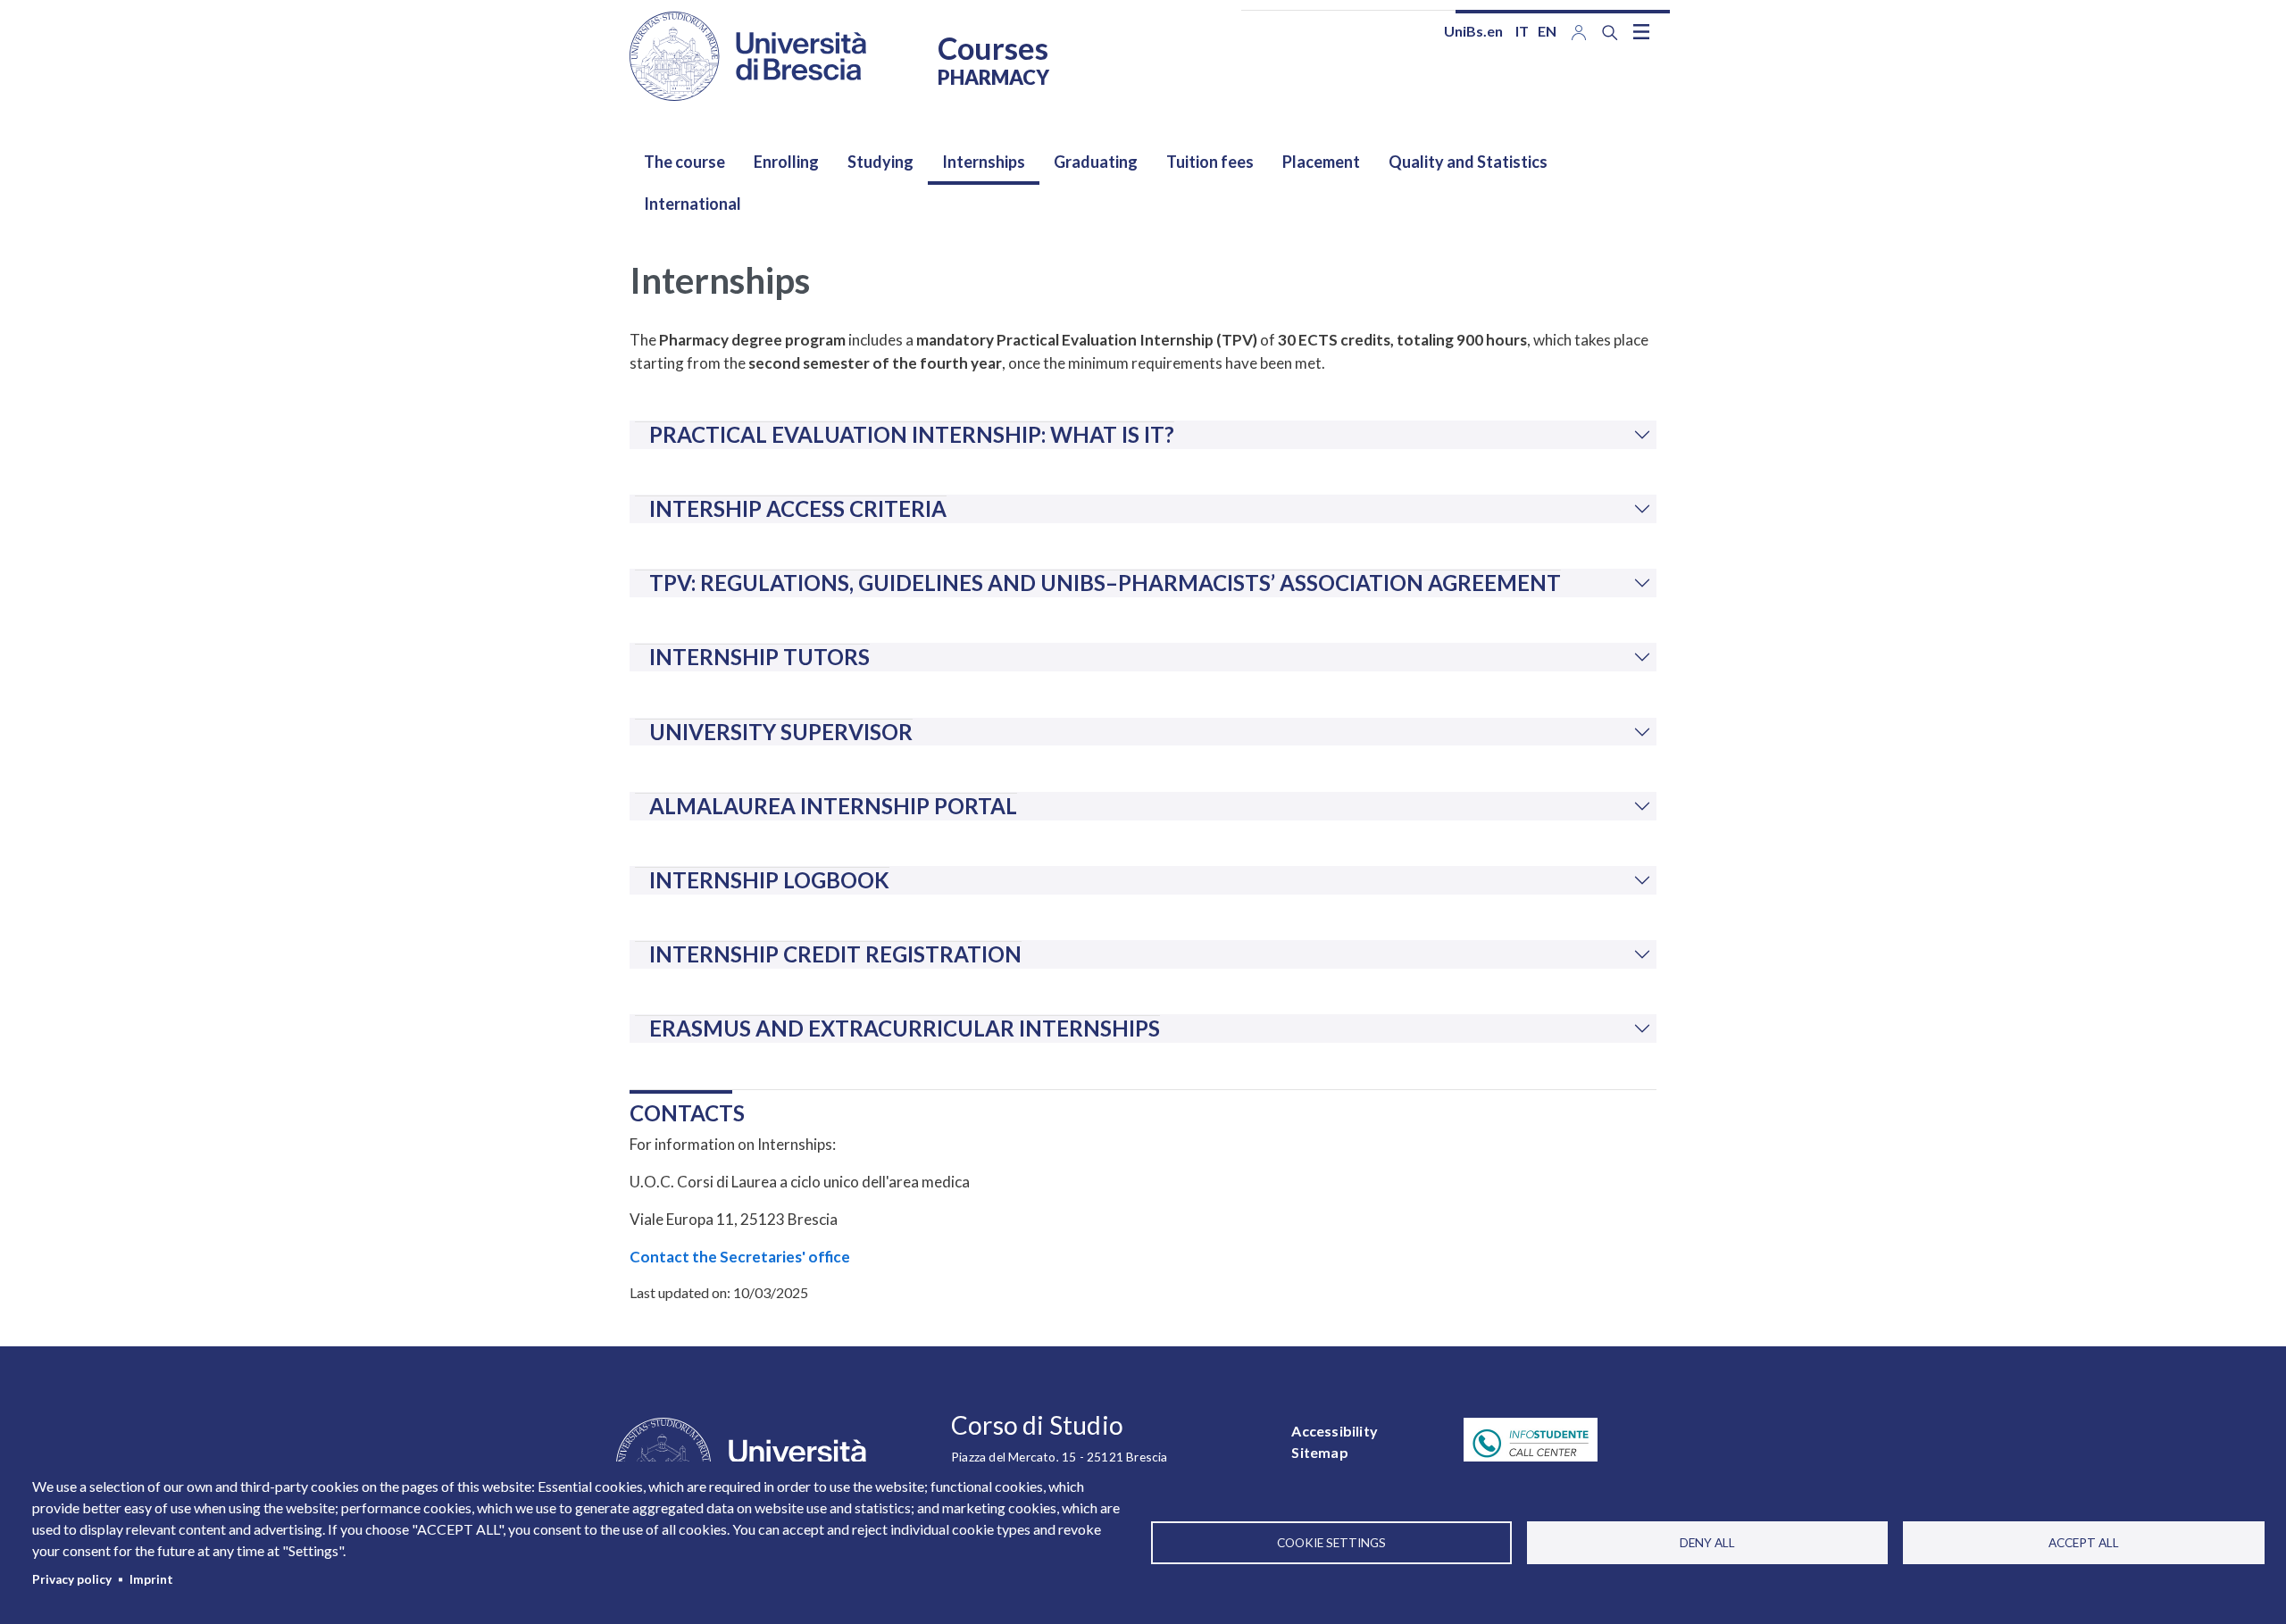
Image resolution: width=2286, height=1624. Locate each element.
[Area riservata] (1579, 31)
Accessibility (1335, 1431)
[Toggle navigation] (1641, 31)
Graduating (1096, 162)
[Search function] (1610, 33)
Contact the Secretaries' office (740, 1257)
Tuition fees (1210, 162)
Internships (984, 162)
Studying (880, 162)
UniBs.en (1473, 31)
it (1522, 31)
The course (684, 162)
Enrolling (786, 162)
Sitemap (1319, 1452)
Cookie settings (1331, 1543)
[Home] (748, 56)
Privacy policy (72, 1579)
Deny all (1707, 1543)
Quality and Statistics (1468, 162)
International (692, 204)
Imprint (151, 1579)
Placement (1321, 162)
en (1547, 31)
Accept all (2084, 1543)
